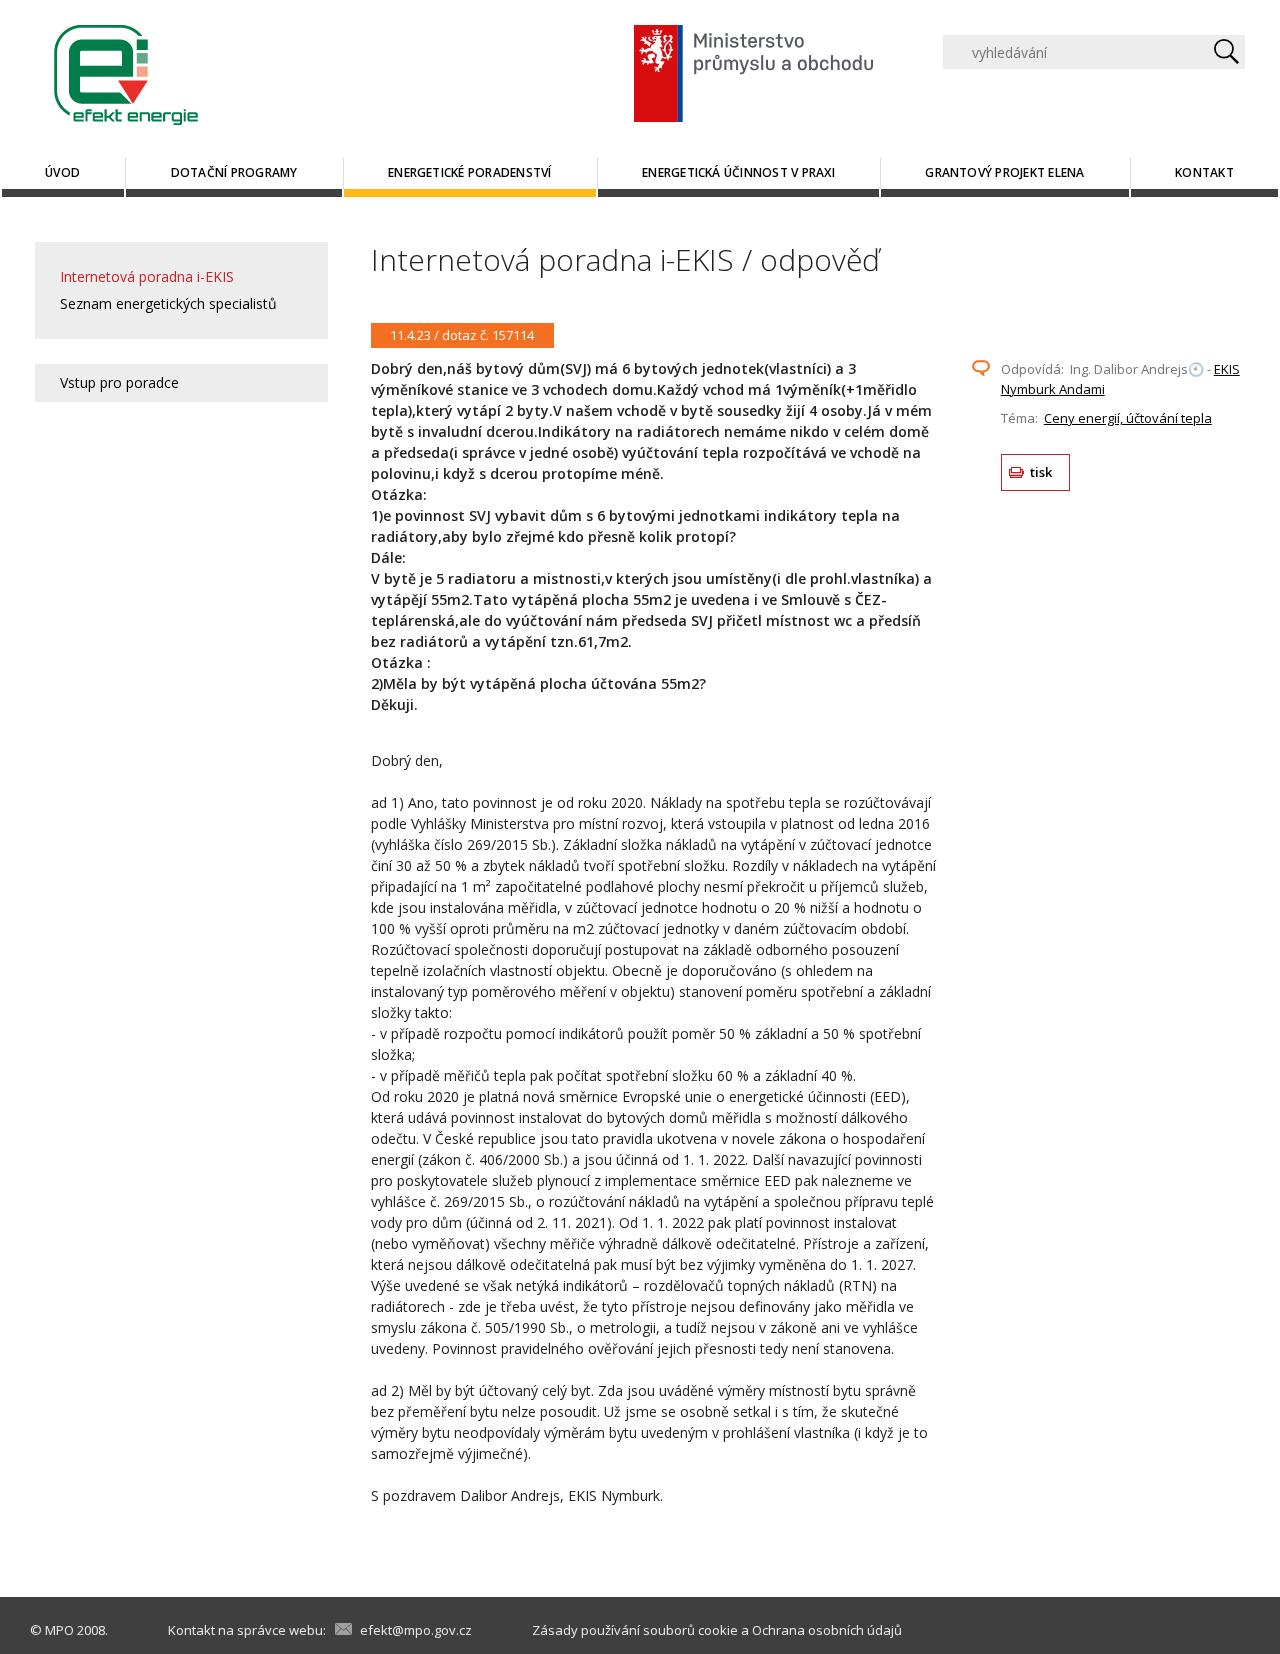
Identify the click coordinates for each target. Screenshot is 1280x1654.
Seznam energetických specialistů (168, 303)
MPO (59, 1630)
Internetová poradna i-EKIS (147, 276)
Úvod (62, 172)
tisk (1041, 472)
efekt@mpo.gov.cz (416, 1630)
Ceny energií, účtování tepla (1128, 418)
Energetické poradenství (470, 172)
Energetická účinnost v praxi (738, 172)
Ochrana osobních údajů (827, 1630)
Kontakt (1204, 172)
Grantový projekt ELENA (1004, 172)
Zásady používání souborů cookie (635, 1630)
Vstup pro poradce (119, 382)
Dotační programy (234, 172)
